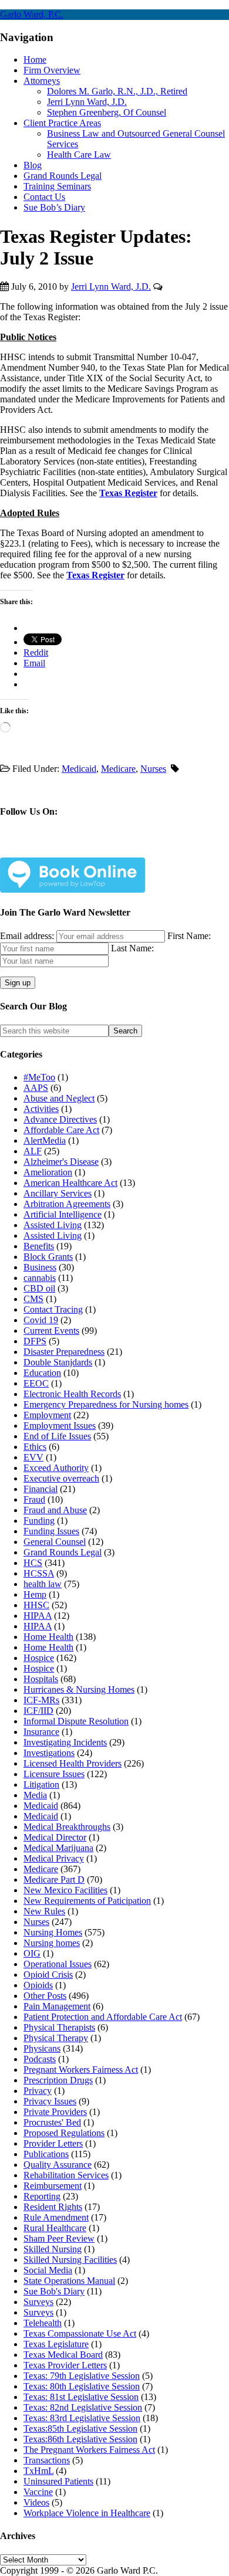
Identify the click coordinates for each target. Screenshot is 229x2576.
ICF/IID (38, 1711)
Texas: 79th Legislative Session (82, 2376)
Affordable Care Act (61, 1130)
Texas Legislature (56, 2344)
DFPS (35, 1341)
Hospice (39, 1658)
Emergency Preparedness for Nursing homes (106, 1404)
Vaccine (38, 2492)
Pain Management (57, 2006)
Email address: (28, 936)
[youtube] (119, 848)
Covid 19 (41, 1320)
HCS (33, 1563)
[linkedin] (91, 848)
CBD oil (39, 1288)
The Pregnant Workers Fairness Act (89, 2450)
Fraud (34, 1499)
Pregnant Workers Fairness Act (81, 2070)
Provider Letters (53, 2143)
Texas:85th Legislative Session (80, 2428)
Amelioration (48, 1172)
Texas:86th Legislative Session (80, 2439)
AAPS (36, 1088)
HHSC (36, 1605)
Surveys (38, 2302)
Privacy (38, 2091)
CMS (33, 1299)
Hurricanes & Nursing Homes (79, 1689)
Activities (41, 1109)
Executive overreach (61, 1478)
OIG (32, 1953)
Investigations (49, 1753)
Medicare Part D (54, 1880)
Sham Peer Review (59, 2238)
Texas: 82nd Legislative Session (83, 2407)
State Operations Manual (69, 2281)
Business (40, 1267)
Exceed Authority (56, 1468)
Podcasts (40, 2059)
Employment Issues (60, 1426)
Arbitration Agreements (67, 1204)
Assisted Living (53, 1225)
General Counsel (55, 1542)
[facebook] (36, 848)
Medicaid (79, 769)
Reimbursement (53, 2186)
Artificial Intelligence (63, 1214)
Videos (36, 2502)
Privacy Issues (50, 2101)
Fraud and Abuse (55, 1510)
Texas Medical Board (63, 2355)
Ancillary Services (58, 1193)
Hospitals (41, 1679)
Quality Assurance (58, 2165)
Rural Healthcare (55, 2228)
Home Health (48, 1637)
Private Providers (55, 2112)
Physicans (42, 2048)
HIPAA (38, 1616)
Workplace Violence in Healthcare (87, 2513)
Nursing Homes (53, 1932)
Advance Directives (60, 1119)
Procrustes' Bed (52, 2122)
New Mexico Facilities (65, 1890)
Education (42, 1373)
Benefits (39, 1246)
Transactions (47, 2460)
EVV (33, 1457)
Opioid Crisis (48, 1975)
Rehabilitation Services (66, 2175)
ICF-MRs (41, 1700)
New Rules (44, 1911)
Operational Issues (58, 1964)
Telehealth (43, 2323)
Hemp (35, 1594)
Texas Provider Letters (65, 2365)
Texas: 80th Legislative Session (82, 2386)
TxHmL (38, 2471)
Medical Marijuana (58, 1848)
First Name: (189, 936)
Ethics (35, 1447)
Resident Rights (53, 2207)
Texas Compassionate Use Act (80, 2333)
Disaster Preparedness (64, 1352)
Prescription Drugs (58, 2080)
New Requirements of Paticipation (87, 1901)
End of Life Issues (57, 1436)
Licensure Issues (54, 1774)
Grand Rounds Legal (63, 1552)
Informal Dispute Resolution (76, 1721)
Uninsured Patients (58, 2481)
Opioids (38, 1985)
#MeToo (39, 1077)
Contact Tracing (53, 1309)
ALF (33, 1151)
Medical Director (55, 1837)
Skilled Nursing (53, 2249)
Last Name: (132, 948)
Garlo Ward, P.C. (32, 14)
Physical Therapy (56, 2038)
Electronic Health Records (72, 1394)
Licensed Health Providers (73, 1763)
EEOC (36, 1383)
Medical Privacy (54, 1858)
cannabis (40, 1278)
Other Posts (45, 1996)
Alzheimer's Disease (61, 1162)
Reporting (42, 2196)
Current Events (51, 1331)
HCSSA (39, 1573)
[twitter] (64, 848)
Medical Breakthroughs (67, 1827)
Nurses (153, 769)
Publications (46, 2154)
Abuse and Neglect (59, 1098)
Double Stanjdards (58, 1362)
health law (43, 1584)
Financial (41, 1489)
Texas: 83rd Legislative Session (82, 2418)
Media (35, 1795)
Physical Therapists (59, 2027)
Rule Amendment (56, 2217)
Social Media (48, 2270)
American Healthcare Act (70, 1183)
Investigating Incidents (65, 1742)
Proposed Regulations (64, 2133)
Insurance (41, 1732)
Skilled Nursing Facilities (70, 2260)
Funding (39, 1521)
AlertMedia (45, 1140)
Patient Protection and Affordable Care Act (103, 2017)
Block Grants (48, 1257)
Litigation (41, 1784)
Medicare (118, 769)
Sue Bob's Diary (54, 2291)
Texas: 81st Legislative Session (81, 2397)
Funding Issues (51, 1531)
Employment (47, 1415)
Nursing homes (52, 1943)
